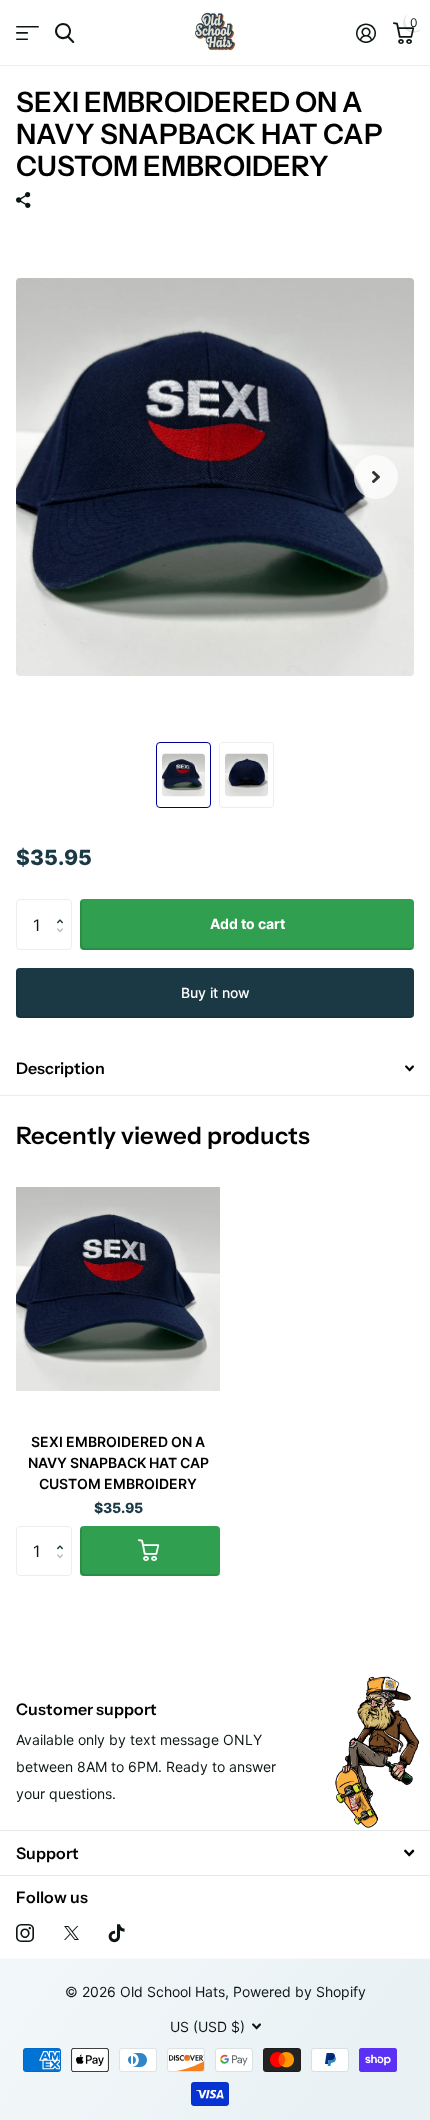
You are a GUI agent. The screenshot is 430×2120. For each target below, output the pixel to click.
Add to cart (247, 923)
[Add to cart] (150, 1551)
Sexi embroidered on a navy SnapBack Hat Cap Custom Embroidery (118, 1462)
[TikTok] (117, 1933)
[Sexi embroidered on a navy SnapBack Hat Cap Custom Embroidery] (118, 1289)
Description (60, 1068)
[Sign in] (365, 33)
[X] (71, 1933)
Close (215, 1852)
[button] (64, 906)
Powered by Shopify (299, 1991)
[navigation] (183, 775)
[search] (64, 33)
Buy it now (215, 992)
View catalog (27, 33)
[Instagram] (25, 1933)
